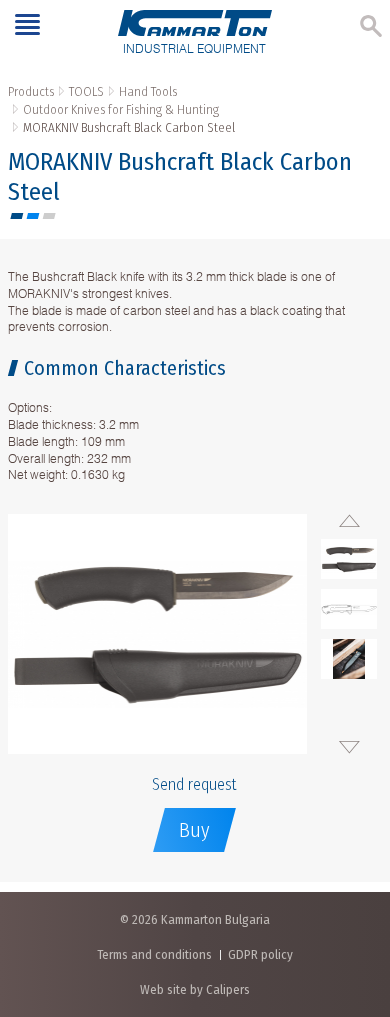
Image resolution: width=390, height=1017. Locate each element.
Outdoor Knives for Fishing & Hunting (121, 109)
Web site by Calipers (195, 989)
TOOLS (86, 91)
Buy (194, 830)
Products (31, 91)
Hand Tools (148, 91)
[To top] (354, 896)
